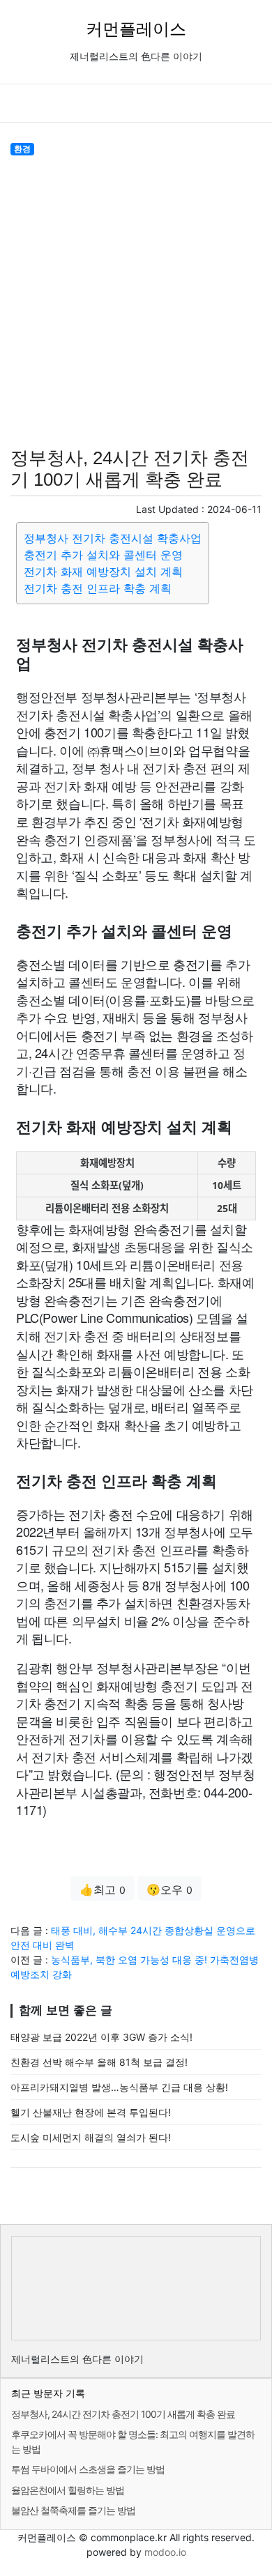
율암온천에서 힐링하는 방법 (68, 2490)
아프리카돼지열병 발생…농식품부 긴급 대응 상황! (119, 2087)
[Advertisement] (136, 299)
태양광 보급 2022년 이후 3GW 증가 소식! (101, 2037)
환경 (22, 149)
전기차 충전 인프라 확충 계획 (98, 588)
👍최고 (103, 1889)
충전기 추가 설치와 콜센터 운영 (103, 555)
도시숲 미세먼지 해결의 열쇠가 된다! (91, 2137)
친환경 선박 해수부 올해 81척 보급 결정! (99, 2062)
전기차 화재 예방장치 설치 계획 (103, 572)
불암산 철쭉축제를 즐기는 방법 (73, 2510)
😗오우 (169, 1889)
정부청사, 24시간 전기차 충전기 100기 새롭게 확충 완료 (123, 2414)
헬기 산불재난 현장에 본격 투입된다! (91, 2112)
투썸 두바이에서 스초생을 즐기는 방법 (88, 2469)
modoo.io (165, 2552)
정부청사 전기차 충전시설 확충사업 (113, 538)
